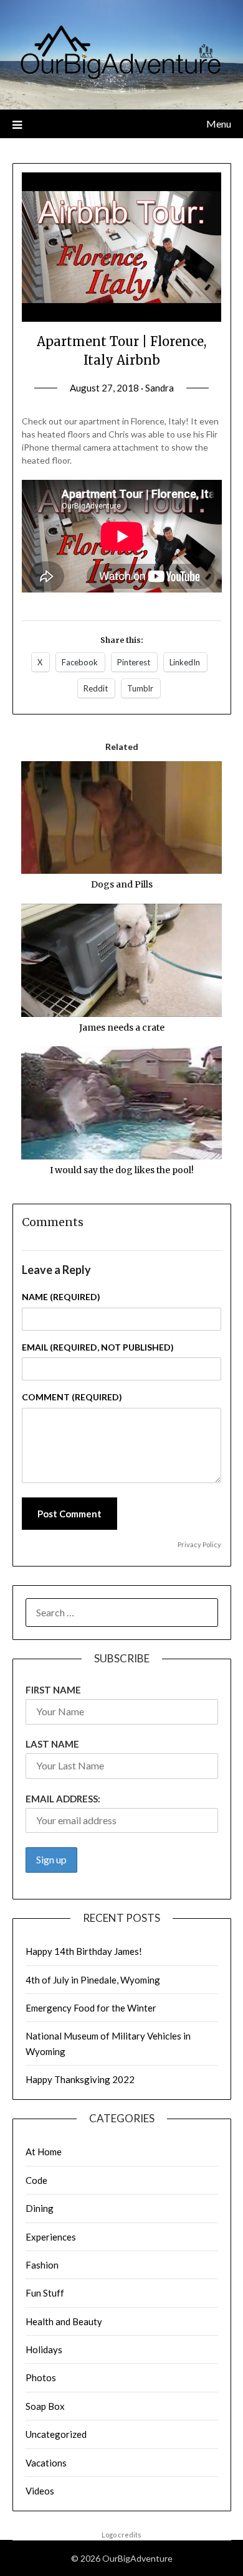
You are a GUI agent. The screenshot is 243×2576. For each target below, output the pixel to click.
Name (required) (61, 1297)
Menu (219, 124)
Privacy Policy (199, 1544)
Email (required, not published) (98, 1347)
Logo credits (121, 2535)
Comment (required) (72, 1397)
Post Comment (69, 1514)
